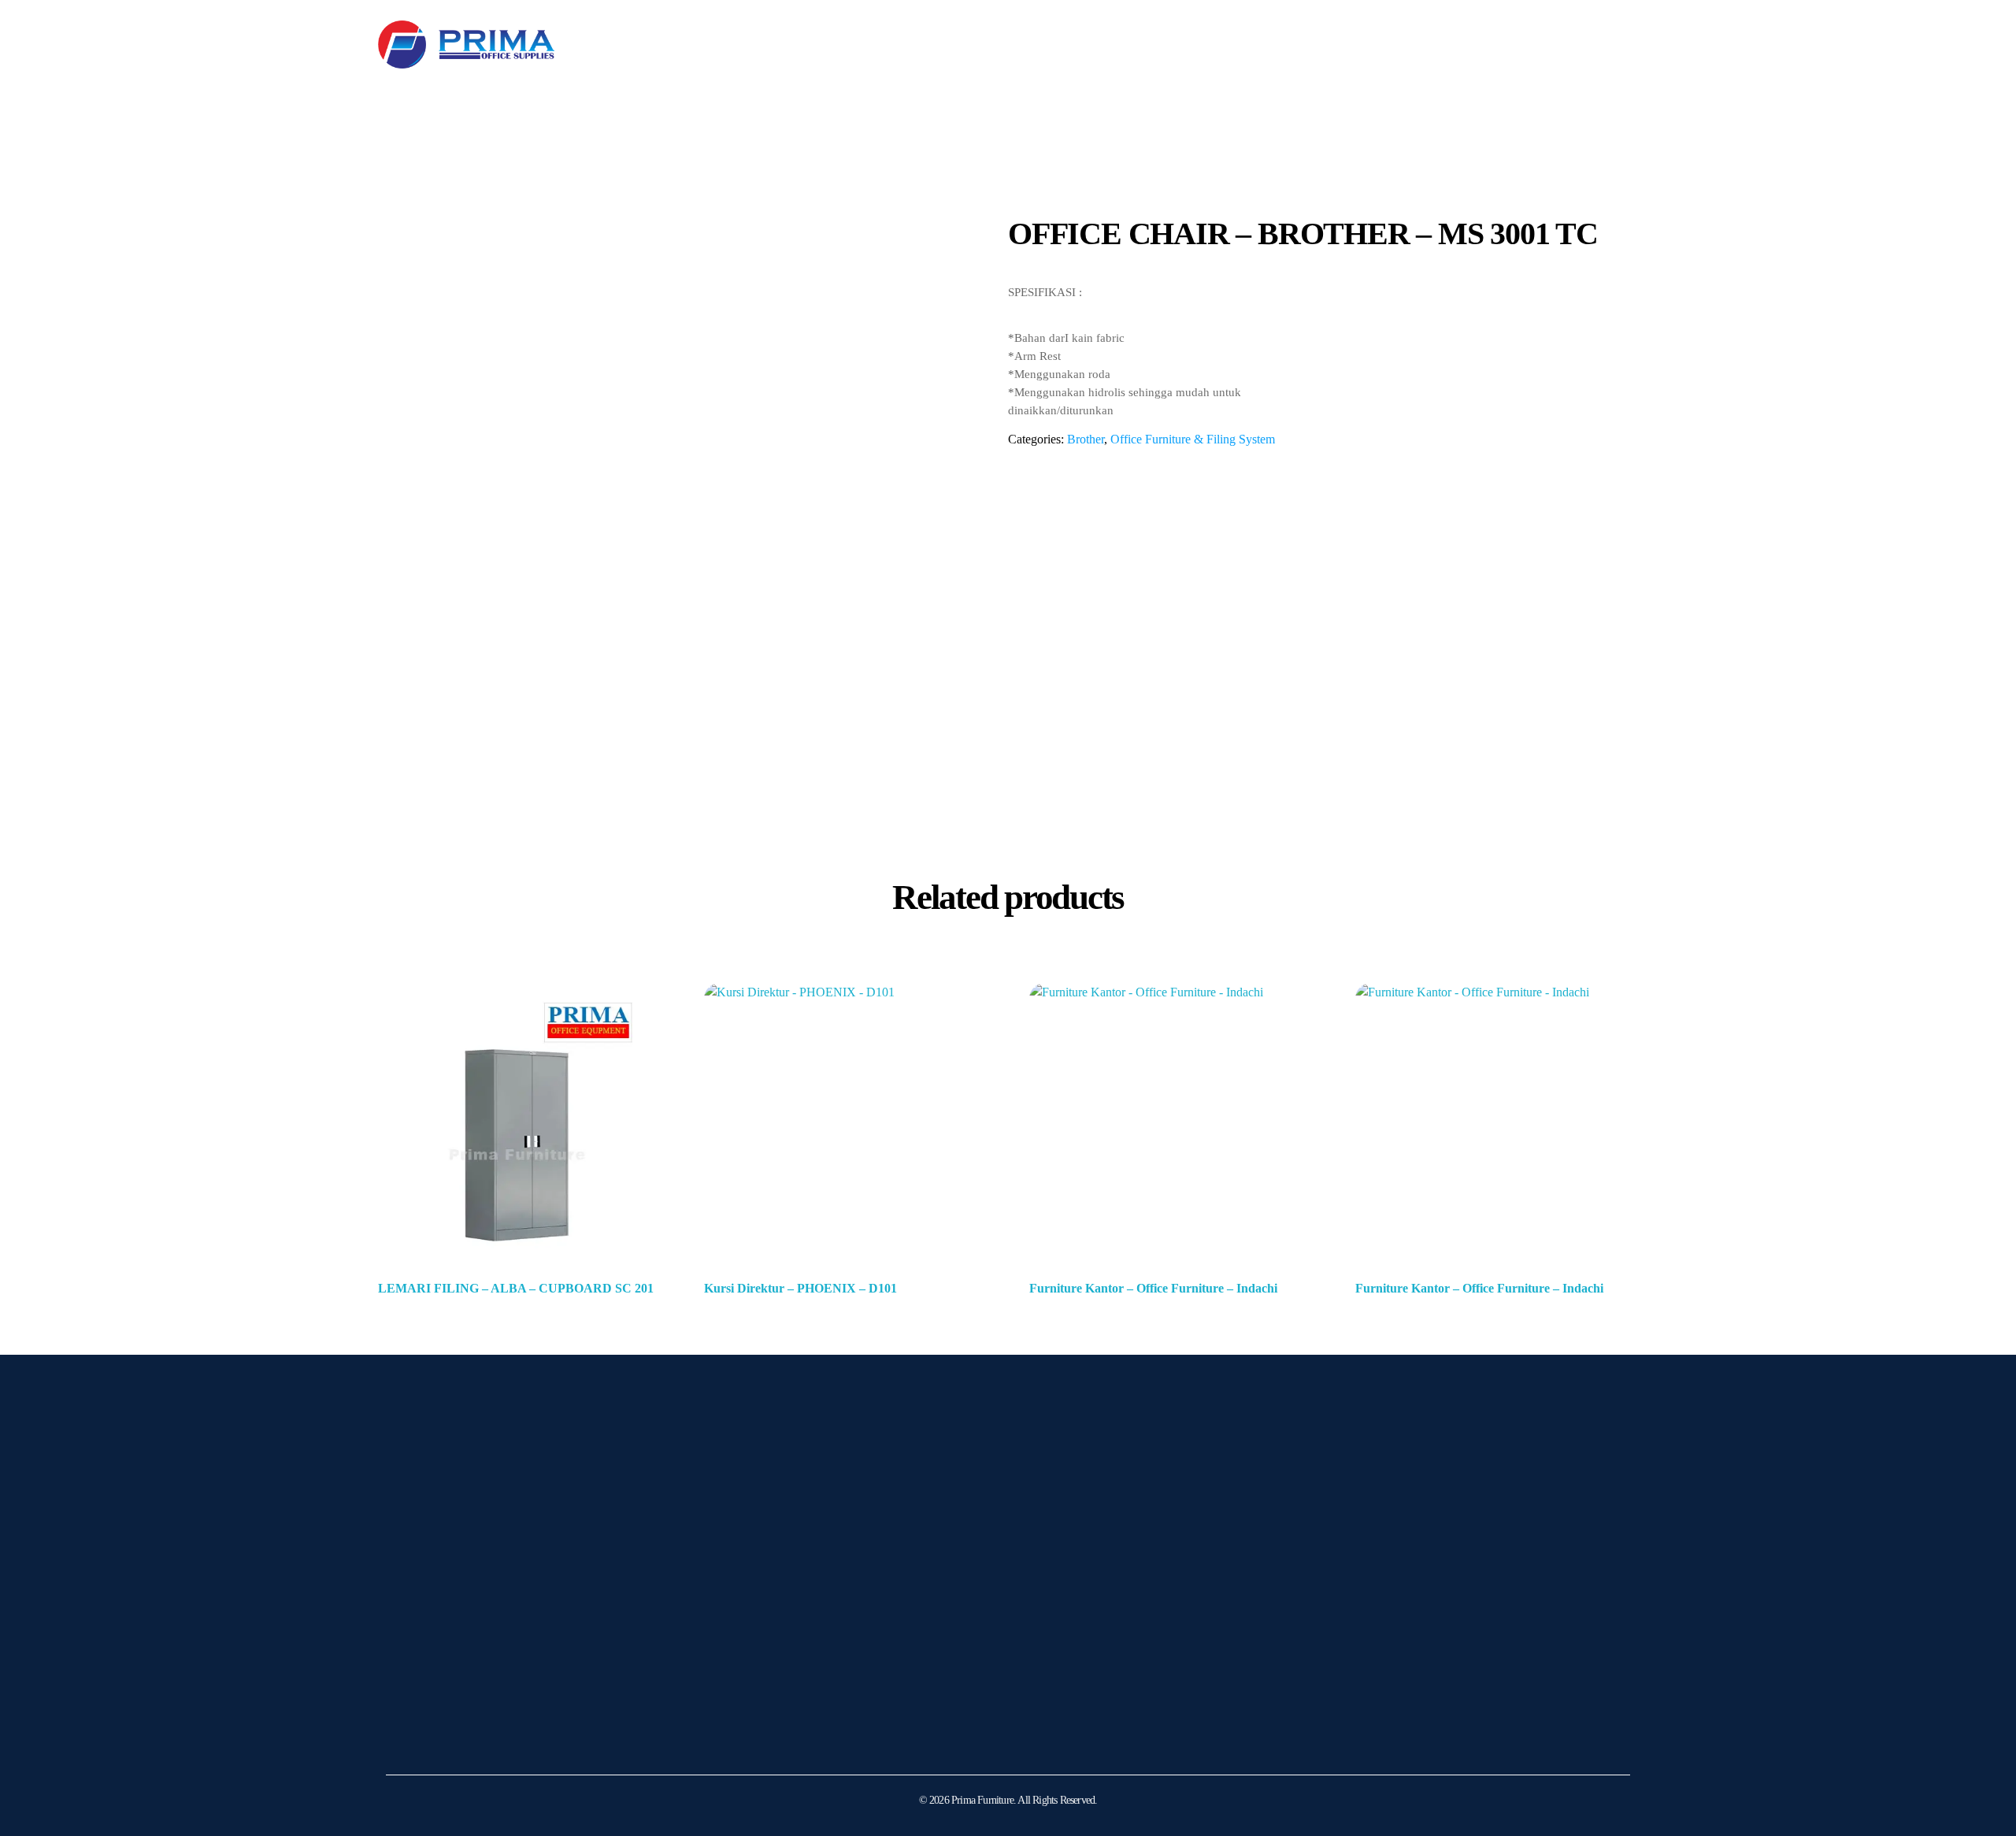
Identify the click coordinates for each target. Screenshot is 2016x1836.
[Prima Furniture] (466, 45)
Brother (1086, 439)
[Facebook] (445, 1718)
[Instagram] (406, 1718)
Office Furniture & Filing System (1193, 439)
